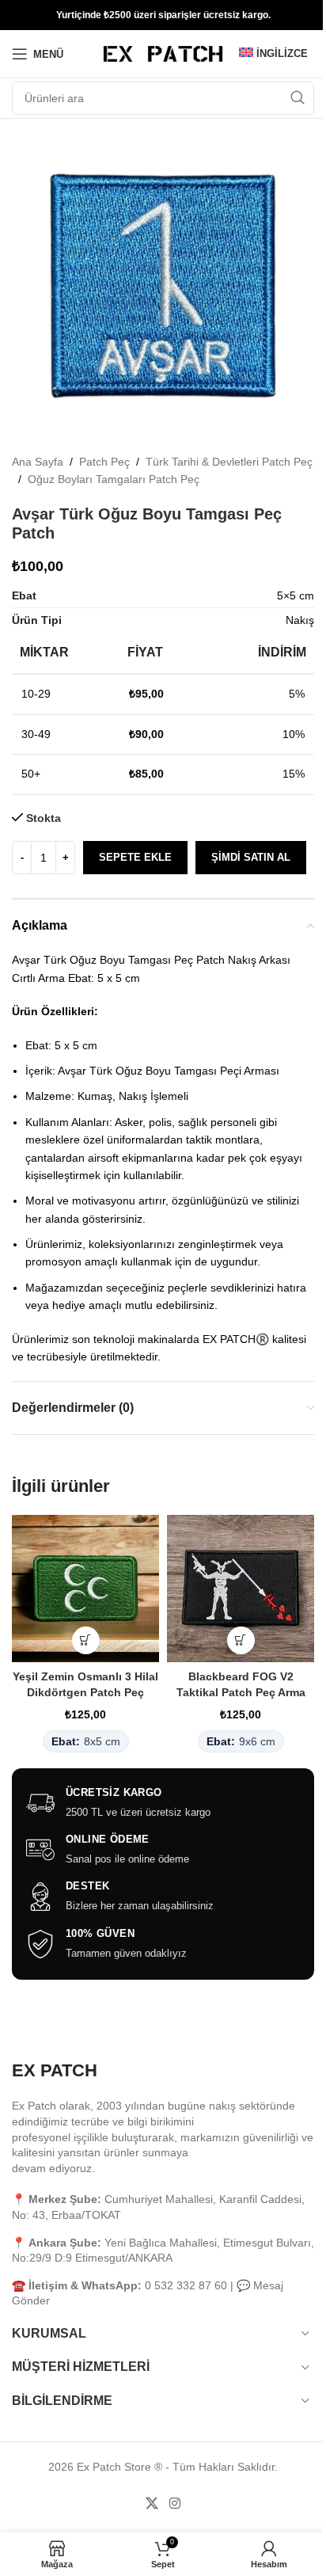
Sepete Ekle (135, 857)
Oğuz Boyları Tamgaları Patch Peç (114, 479)
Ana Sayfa (38, 462)
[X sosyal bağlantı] (152, 2504)
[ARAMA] (298, 98)
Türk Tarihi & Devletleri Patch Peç (229, 462)
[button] (86, 1640)
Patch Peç (104, 462)
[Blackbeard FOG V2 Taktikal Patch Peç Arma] (241, 1589)
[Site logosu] (163, 53)
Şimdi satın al (251, 857)
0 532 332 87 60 (186, 2285)
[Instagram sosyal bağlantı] (174, 2504)
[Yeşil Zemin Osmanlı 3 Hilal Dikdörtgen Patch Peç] (85, 1589)
